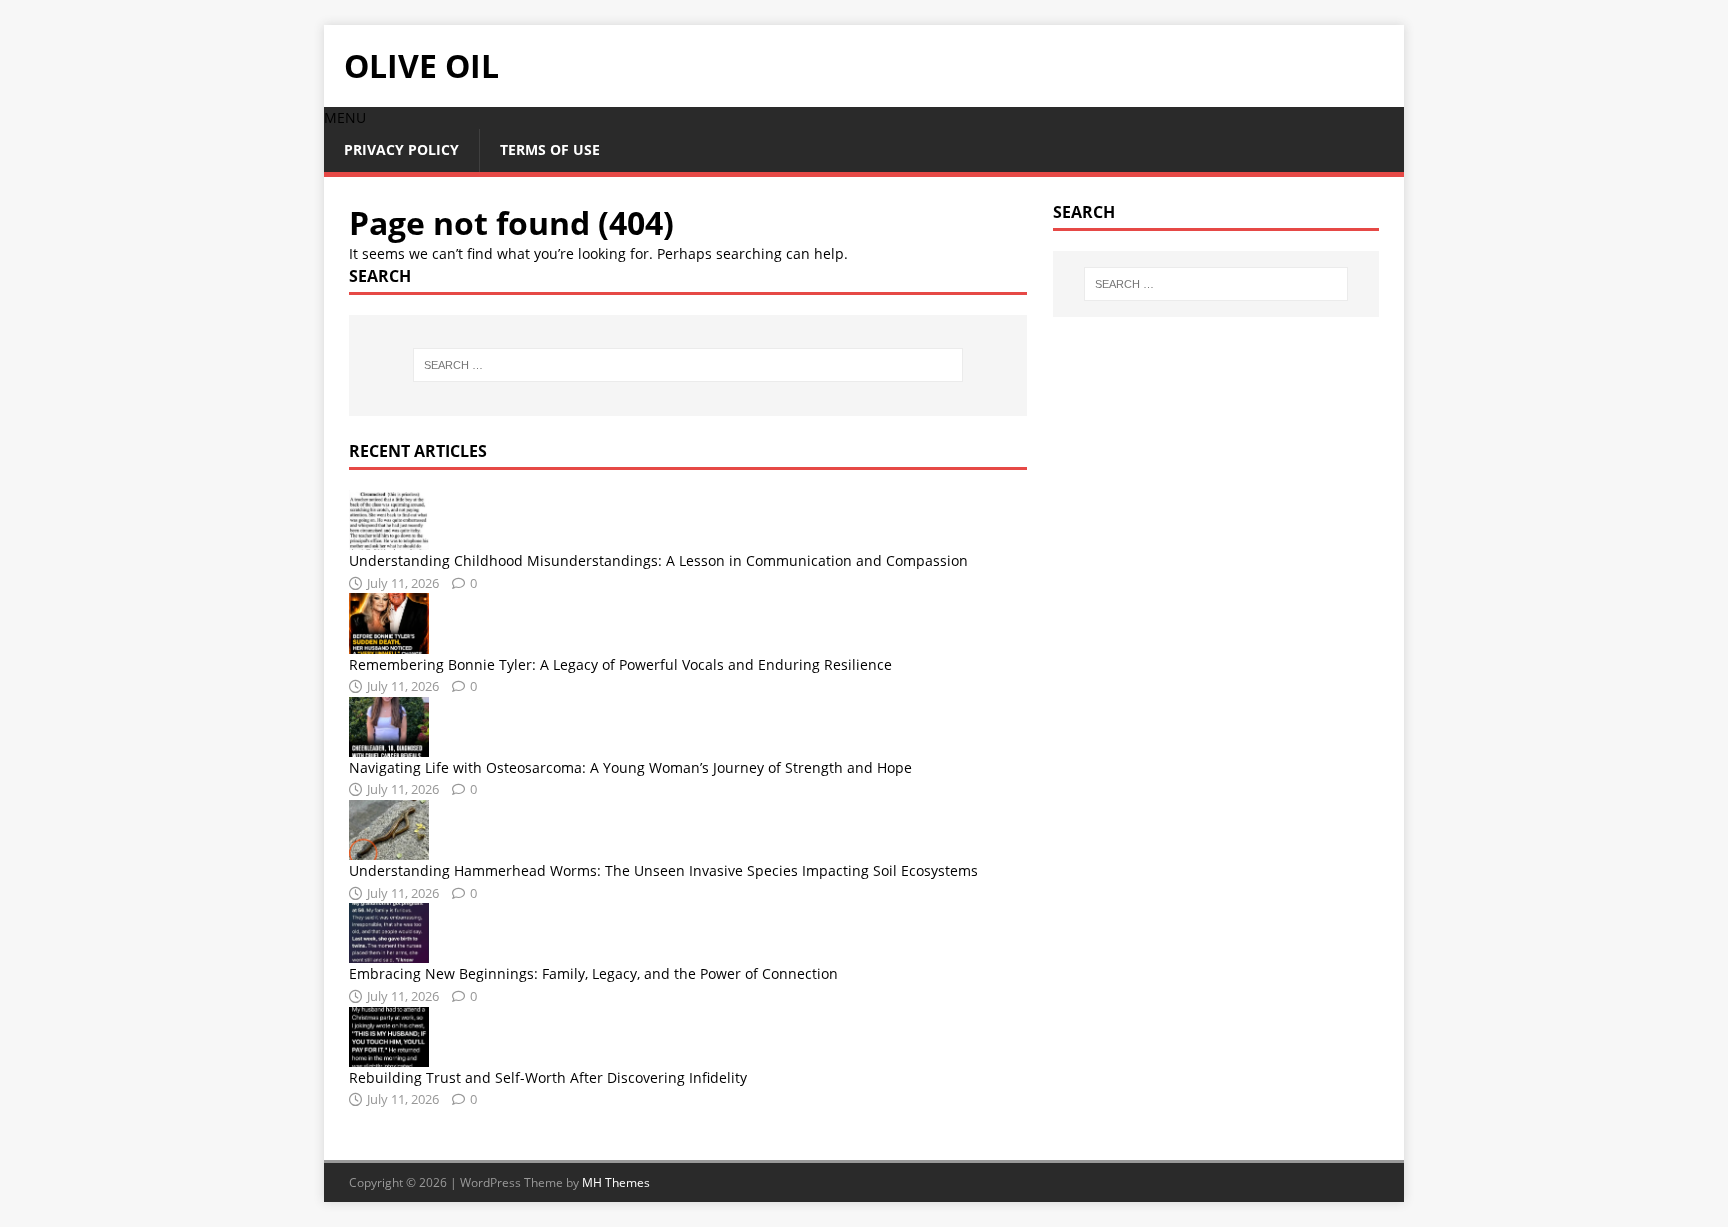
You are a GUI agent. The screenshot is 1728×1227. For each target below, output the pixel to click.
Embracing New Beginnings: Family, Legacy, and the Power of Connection (593, 973)
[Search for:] (688, 365)
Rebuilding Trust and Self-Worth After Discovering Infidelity (548, 1077)
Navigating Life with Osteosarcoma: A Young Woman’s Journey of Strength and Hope (630, 767)
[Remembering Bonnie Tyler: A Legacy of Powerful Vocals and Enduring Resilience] (389, 641)
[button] (345, 117)
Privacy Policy (401, 149)
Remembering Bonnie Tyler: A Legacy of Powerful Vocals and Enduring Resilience (620, 664)
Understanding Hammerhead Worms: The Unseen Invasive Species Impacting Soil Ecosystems (663, 870)
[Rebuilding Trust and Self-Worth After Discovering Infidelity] (389, 1054)
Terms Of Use (550, 149)
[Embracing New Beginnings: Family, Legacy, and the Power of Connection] (389, 951)
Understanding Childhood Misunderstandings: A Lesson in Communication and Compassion (658, 560)
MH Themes (616, 1182)
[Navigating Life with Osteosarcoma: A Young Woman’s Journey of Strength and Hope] (389, 744)
